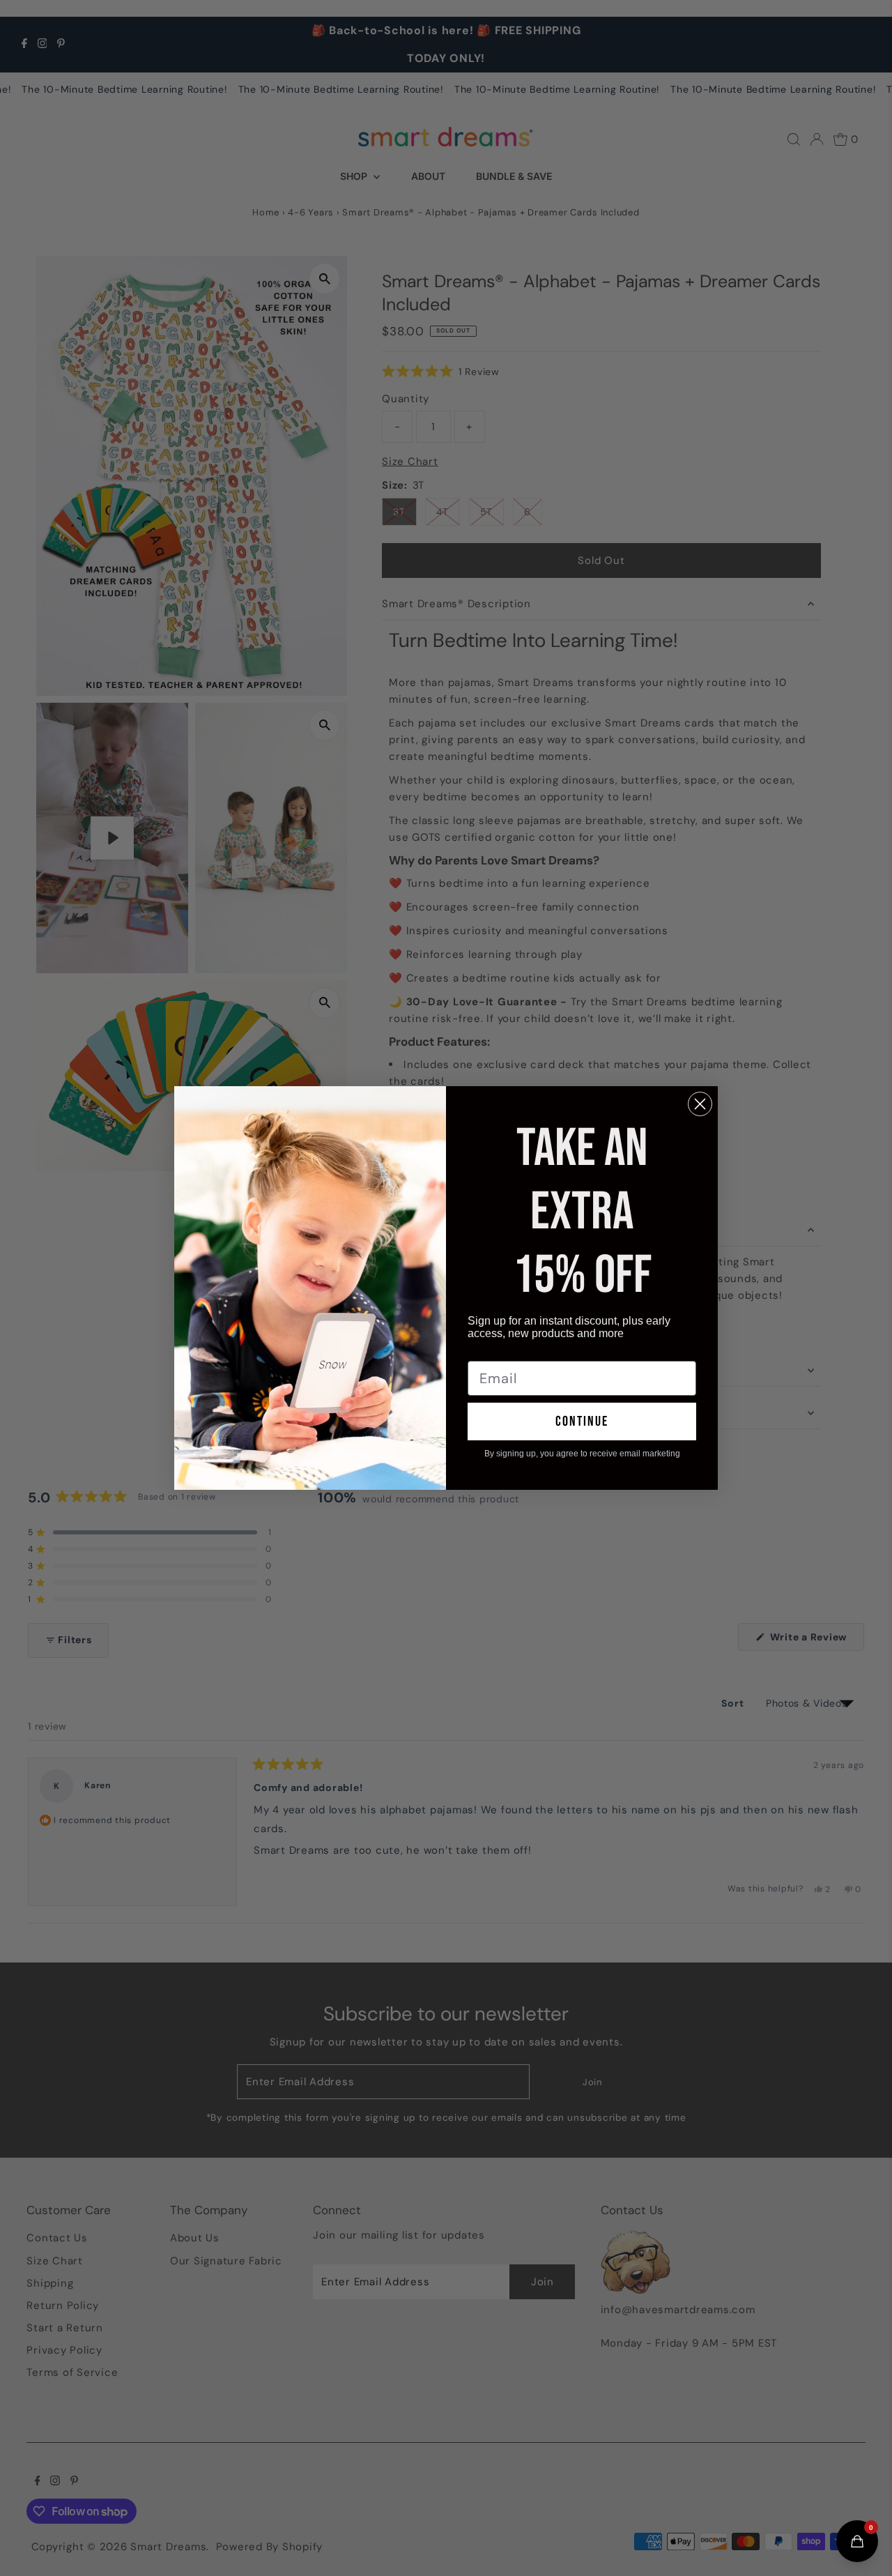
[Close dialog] (700, 1104)
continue (582, 1422)
